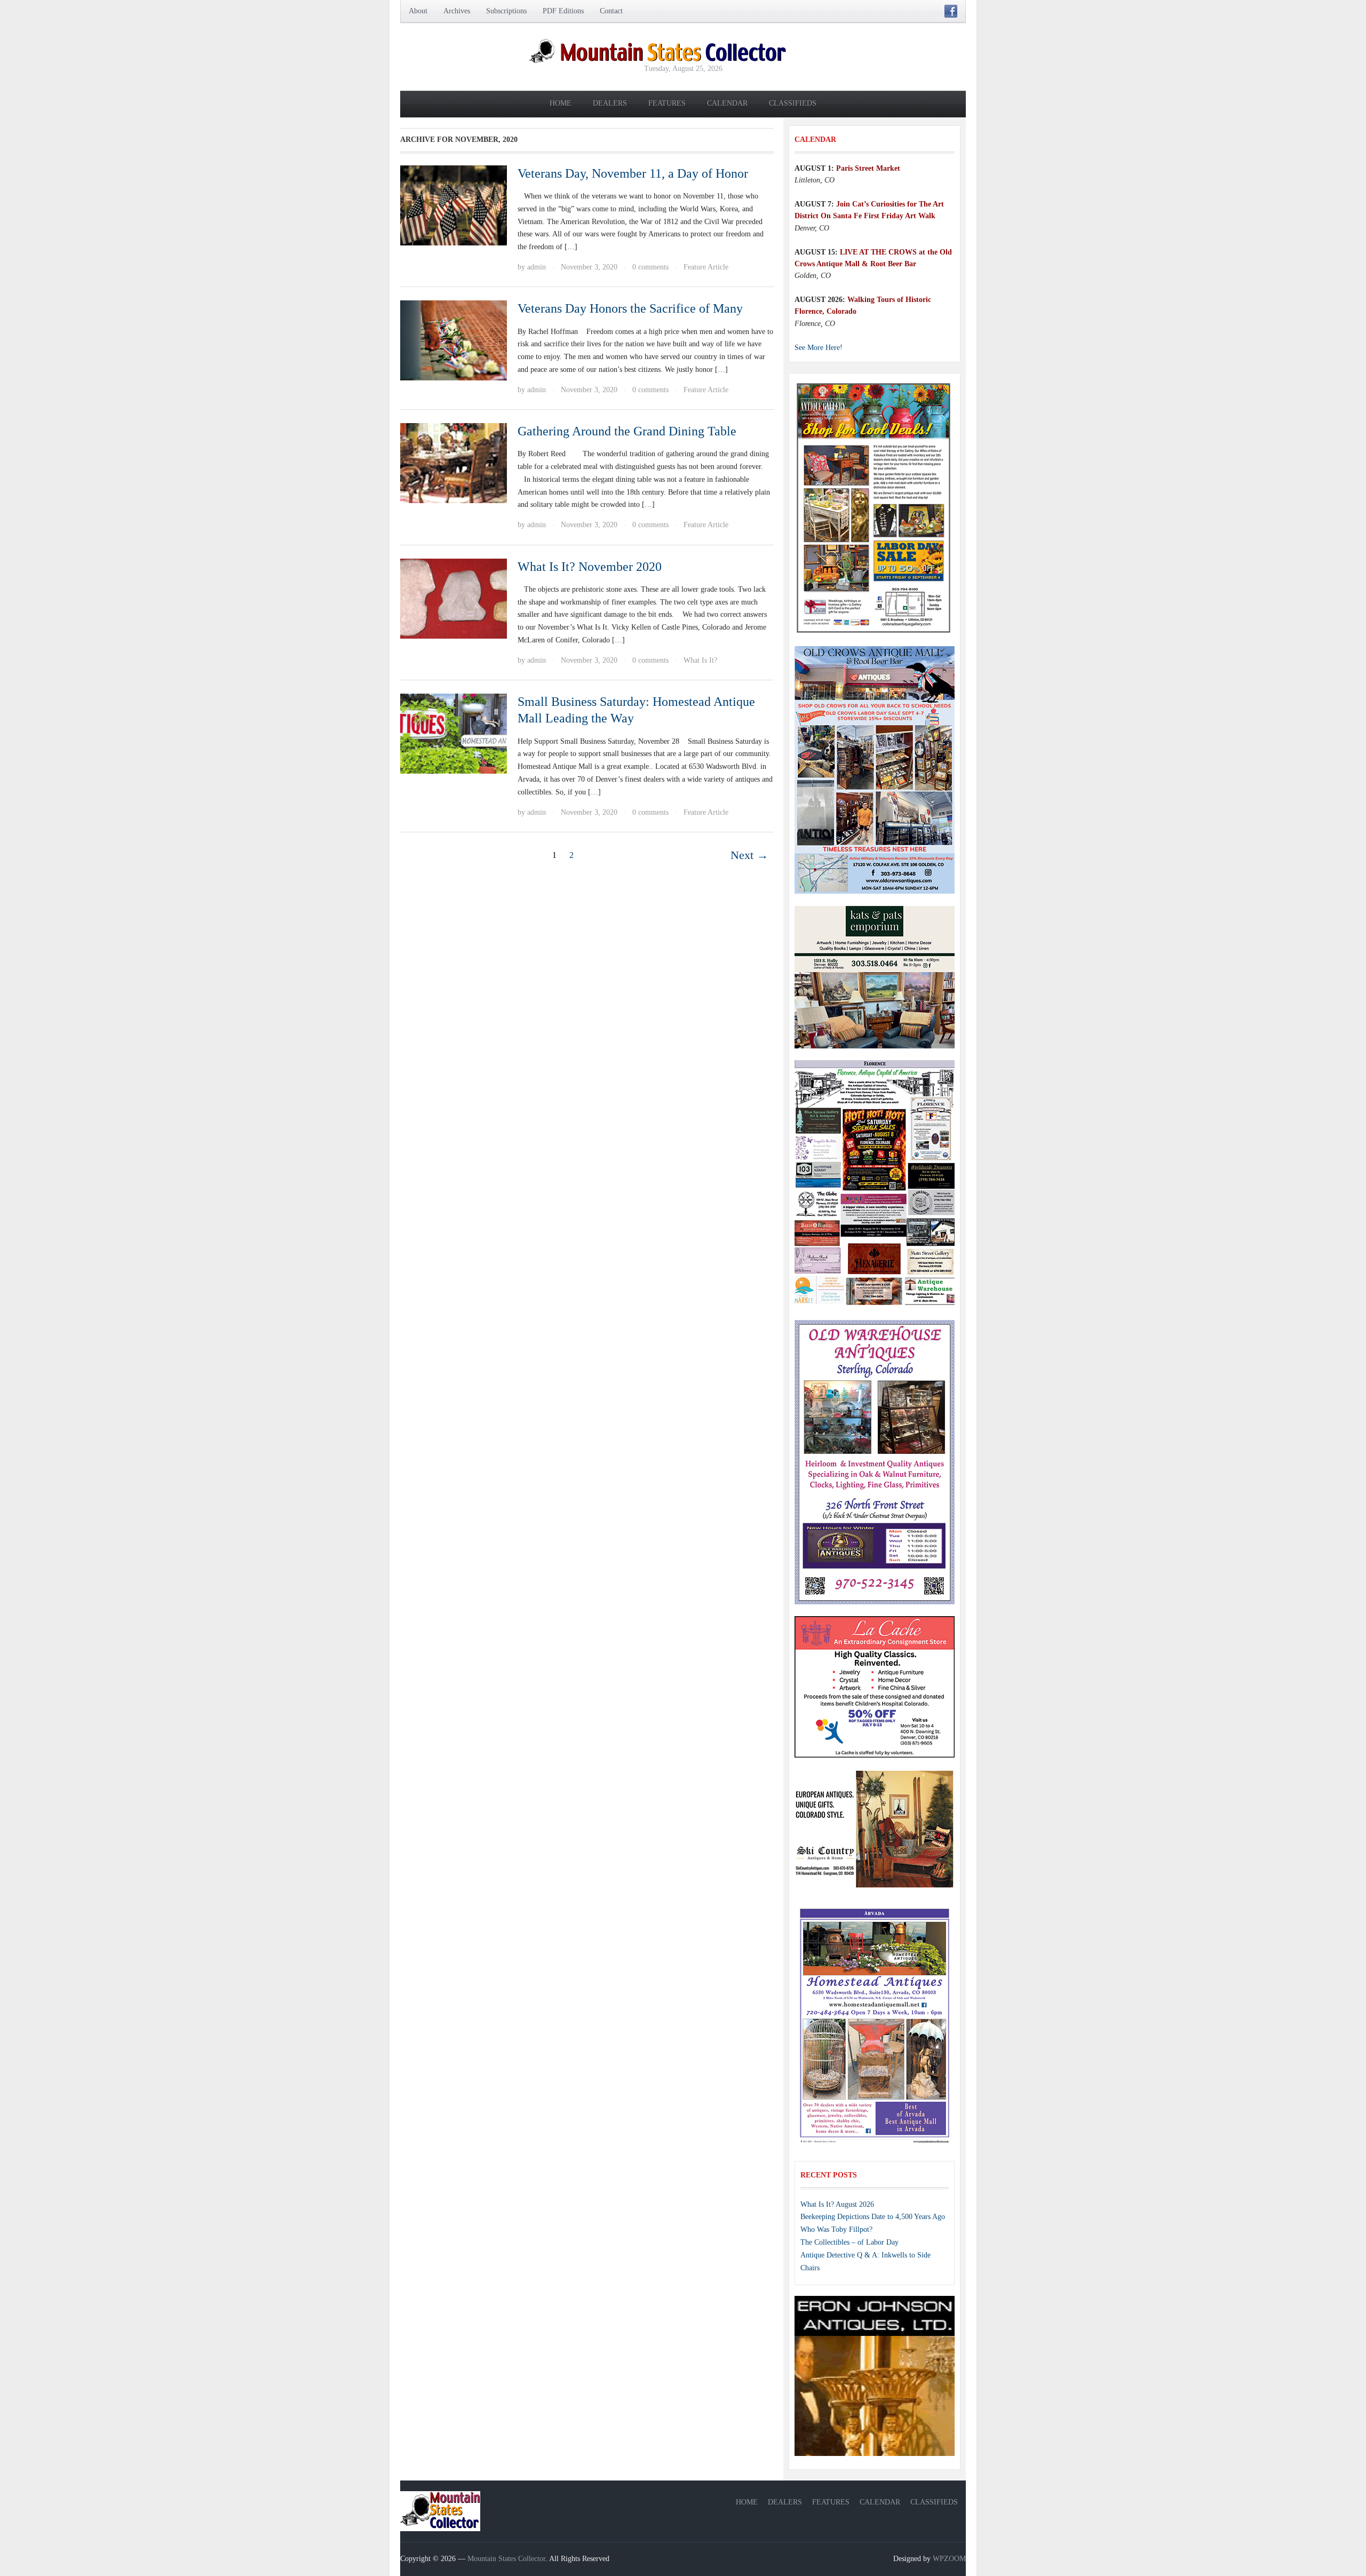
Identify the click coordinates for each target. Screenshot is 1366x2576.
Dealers (610, 103)
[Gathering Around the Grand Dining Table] (454, 462)
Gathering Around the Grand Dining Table (627, 431)
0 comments (650, 267)
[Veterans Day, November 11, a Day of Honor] (454, 205)
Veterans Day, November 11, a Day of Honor (633, 173)
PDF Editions (563, 11)
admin (537, 267)
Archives (457, 11)
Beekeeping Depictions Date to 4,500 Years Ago (873, 2217)
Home (561, 103)
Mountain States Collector (506, 2559)
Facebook (951, 11)
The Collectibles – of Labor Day (849, 2242)
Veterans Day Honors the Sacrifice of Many (630, 308)
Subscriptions (506, 11)
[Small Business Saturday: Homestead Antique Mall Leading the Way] (454, 733)
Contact (611, 11)
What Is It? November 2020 (590, 567)
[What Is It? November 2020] (454, 598)
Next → (749, 855)
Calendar (727, 103)
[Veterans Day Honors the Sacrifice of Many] (454, 340)
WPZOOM (949, 2559)
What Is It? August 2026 (837, 2204)
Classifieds (793, 103)
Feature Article (706, 267)
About (418, 11)
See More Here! (819, 348)
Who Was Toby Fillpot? (836, 2229)
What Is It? (700, 660)
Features (667, 103)
